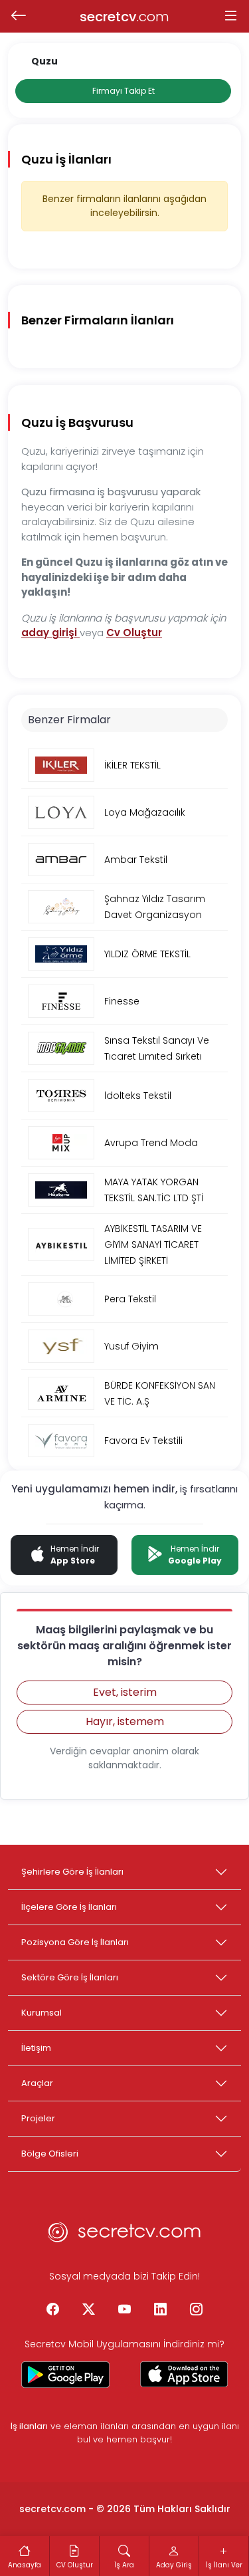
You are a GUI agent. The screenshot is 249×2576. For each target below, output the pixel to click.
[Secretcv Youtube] (125, 2310)
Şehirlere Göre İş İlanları (72, 1872)
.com (124, 17)
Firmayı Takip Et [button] (124, 91)
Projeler (38, 2118)
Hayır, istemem (125, 1721)
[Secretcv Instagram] (197, 2310)
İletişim (36, 2048)
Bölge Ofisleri (50, 2154)
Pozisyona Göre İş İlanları (75, 1942)
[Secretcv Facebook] (53, 2310)
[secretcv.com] (125, 2236)
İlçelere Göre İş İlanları (69, 1907)
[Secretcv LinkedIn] (161, 2310)
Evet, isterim (125, 1692)
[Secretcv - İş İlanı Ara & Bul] (65, 2375)
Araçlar (37, 2083)
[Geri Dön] (18, 17)
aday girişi (50, 633)
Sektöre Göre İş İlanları (70, 1977)
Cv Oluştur (134, 633)
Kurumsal (41, 2013)
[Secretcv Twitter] (89, 2310)
